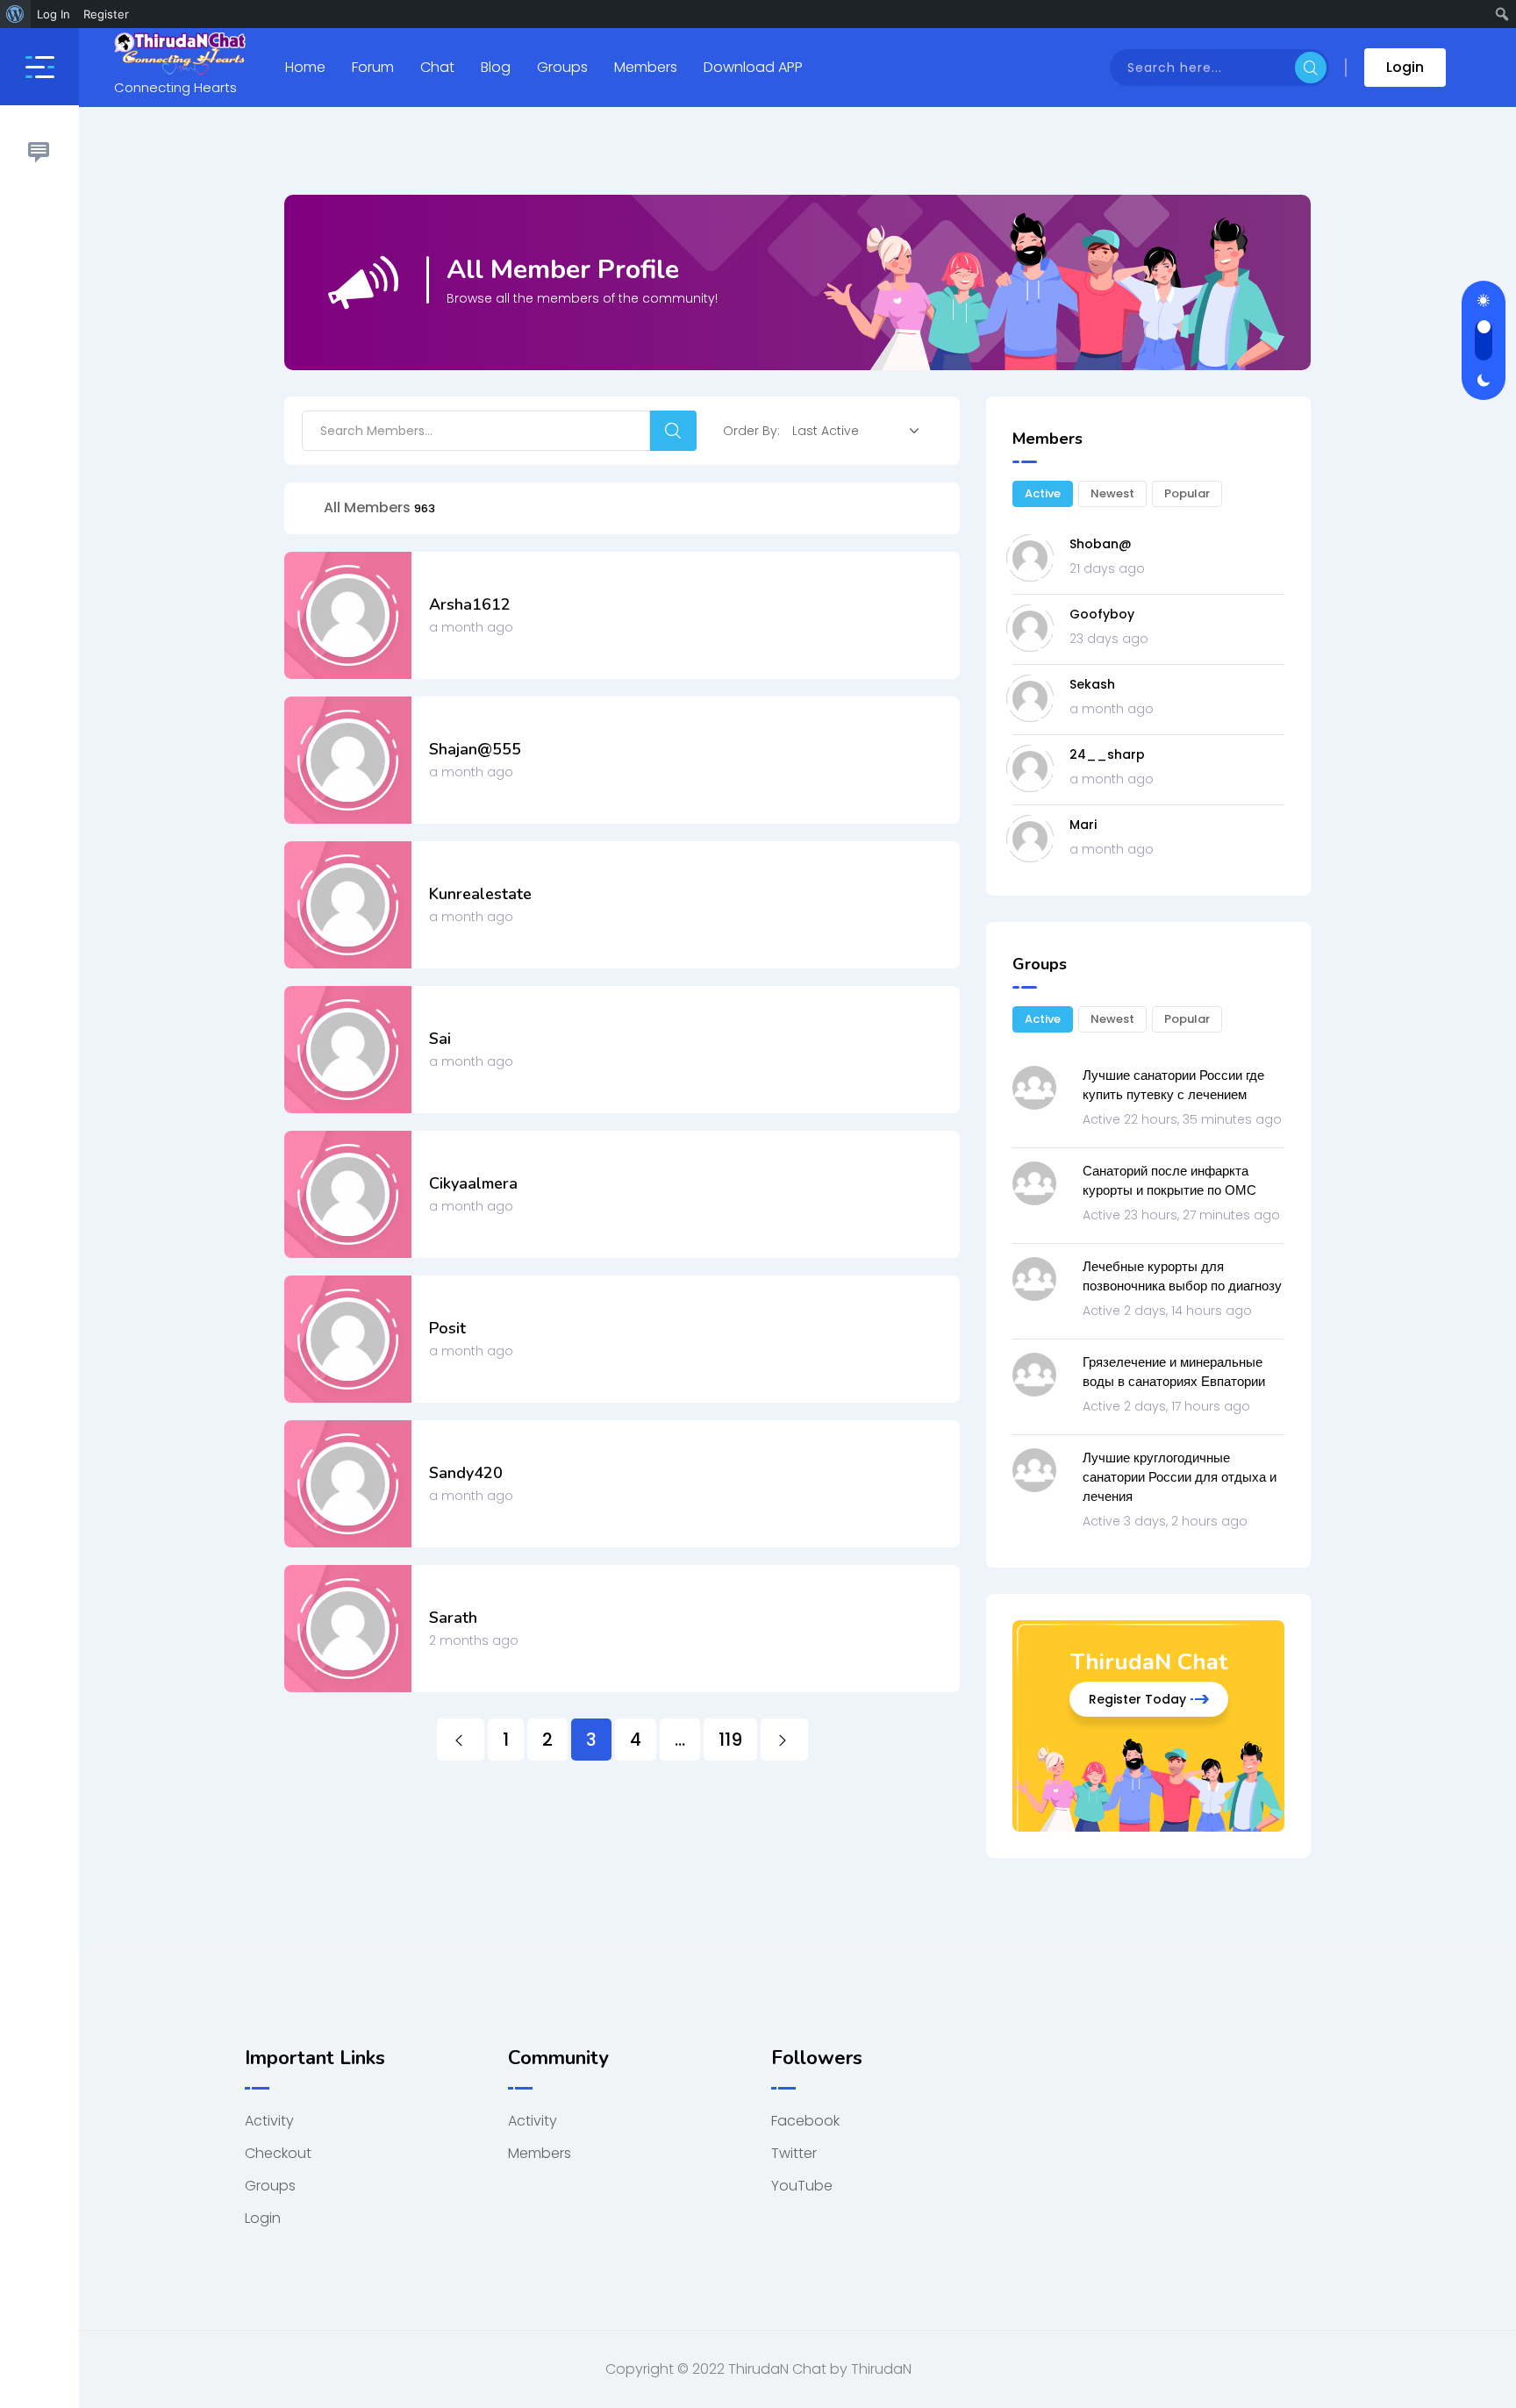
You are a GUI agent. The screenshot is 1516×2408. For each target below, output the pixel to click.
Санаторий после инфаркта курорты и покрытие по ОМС (1169, 1180)
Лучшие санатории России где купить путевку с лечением (1173, 1085)
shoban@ (1101, 544)
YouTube (802, 2186)
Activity (269, 2121)
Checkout (278, 2153)
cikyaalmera (473, 1183)
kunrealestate (480, 894)
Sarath (453, 1618)
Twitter (794, 2153)
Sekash (1092, 684)
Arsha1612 (470, 604)
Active (1043, 493)
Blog (496, 67)
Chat (437, 67)
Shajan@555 (475, 749)
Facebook (805, 2121)
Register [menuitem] (106, 14)
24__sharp (1107, 754)
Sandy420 (466, 1473)
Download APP (753, 67)
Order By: (751, 431)
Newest (1112, 493)
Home (305, 67)
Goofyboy (1102, 614)
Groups (562, 67)
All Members (379, 507)
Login (1405, 67)
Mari (1083, 825)
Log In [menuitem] (54, 14)
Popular (1187, 493)
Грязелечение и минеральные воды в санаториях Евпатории (1174, 1372)
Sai (440, 1039)
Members (646, 67)
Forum (373, 67)
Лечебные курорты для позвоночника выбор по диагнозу (1182, 1276)
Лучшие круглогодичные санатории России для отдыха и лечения (1180, 1477)
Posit (447, 1328)
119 (730, 1740)
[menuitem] (15, 14)
